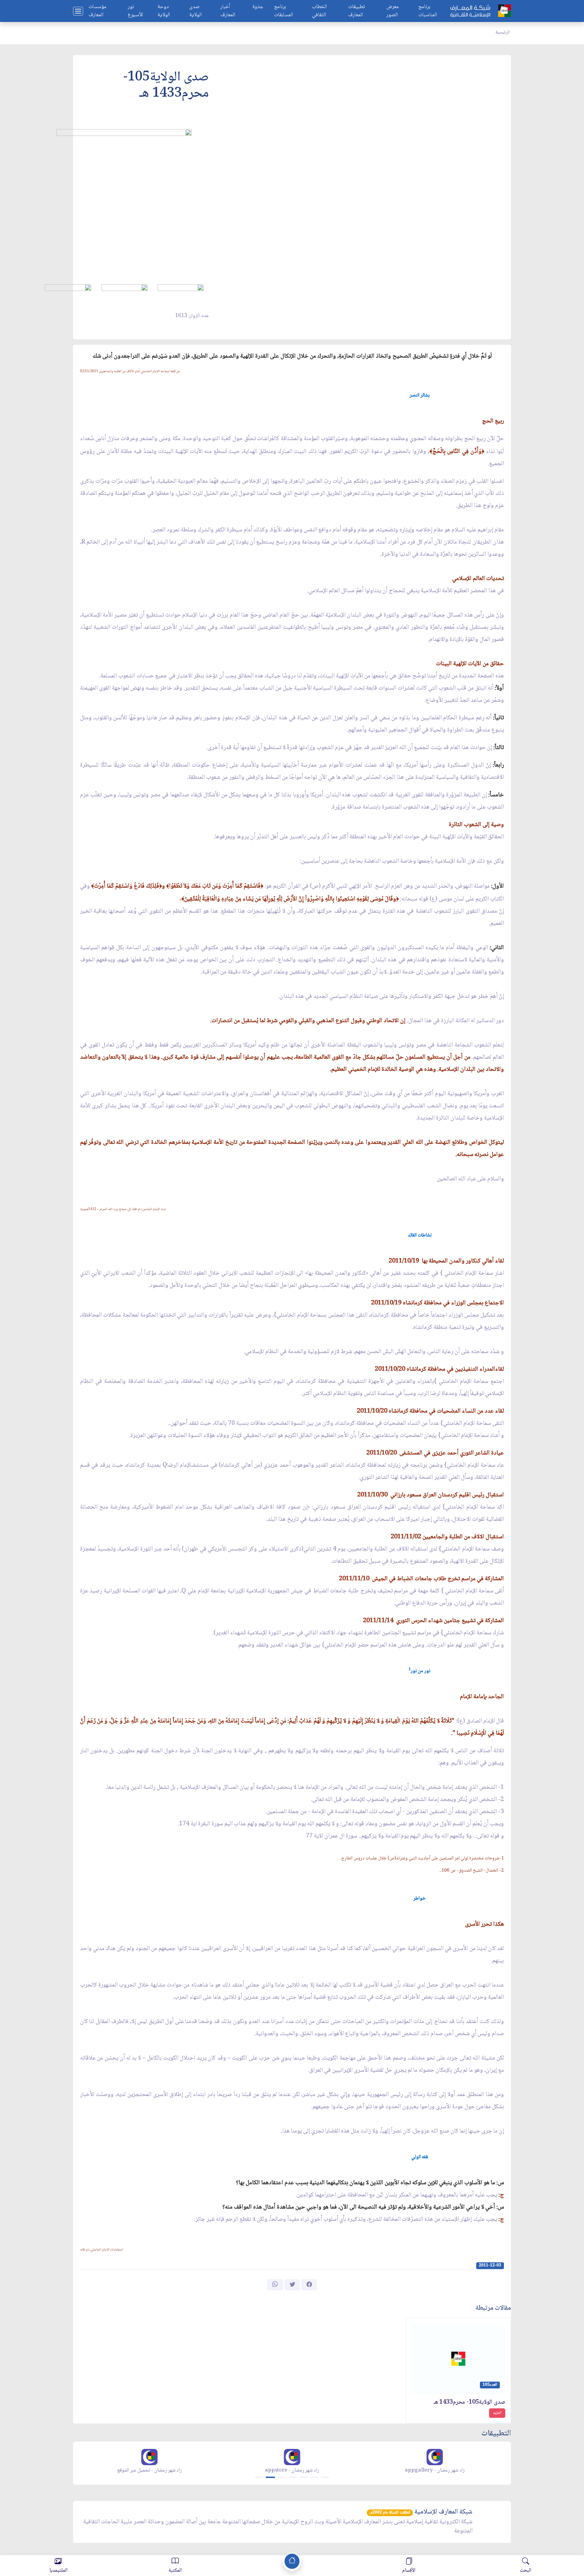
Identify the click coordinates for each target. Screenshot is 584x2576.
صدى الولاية (196, 11)
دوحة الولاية (164, 11)
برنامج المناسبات (428, 11)
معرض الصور (393, 11)
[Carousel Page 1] (259, 2477)
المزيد (497, 2413)
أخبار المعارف (228, 11)
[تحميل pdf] (125, 293)
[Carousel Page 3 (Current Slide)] (282, 2477)
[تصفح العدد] (181, 293)
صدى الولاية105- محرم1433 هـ (469, 2402)
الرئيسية (503, 32)
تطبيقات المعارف (357, 11)
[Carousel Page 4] (293, 2477)
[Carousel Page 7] (325, 2477)
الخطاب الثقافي (319, 11)
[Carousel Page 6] (314, 2477)
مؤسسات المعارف (98, 11)
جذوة (258, 7)
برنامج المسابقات (284, 11)
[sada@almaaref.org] (68, 293)
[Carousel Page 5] (303, 2477)
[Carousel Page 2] (270, 2477)
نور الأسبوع (135, 11)
